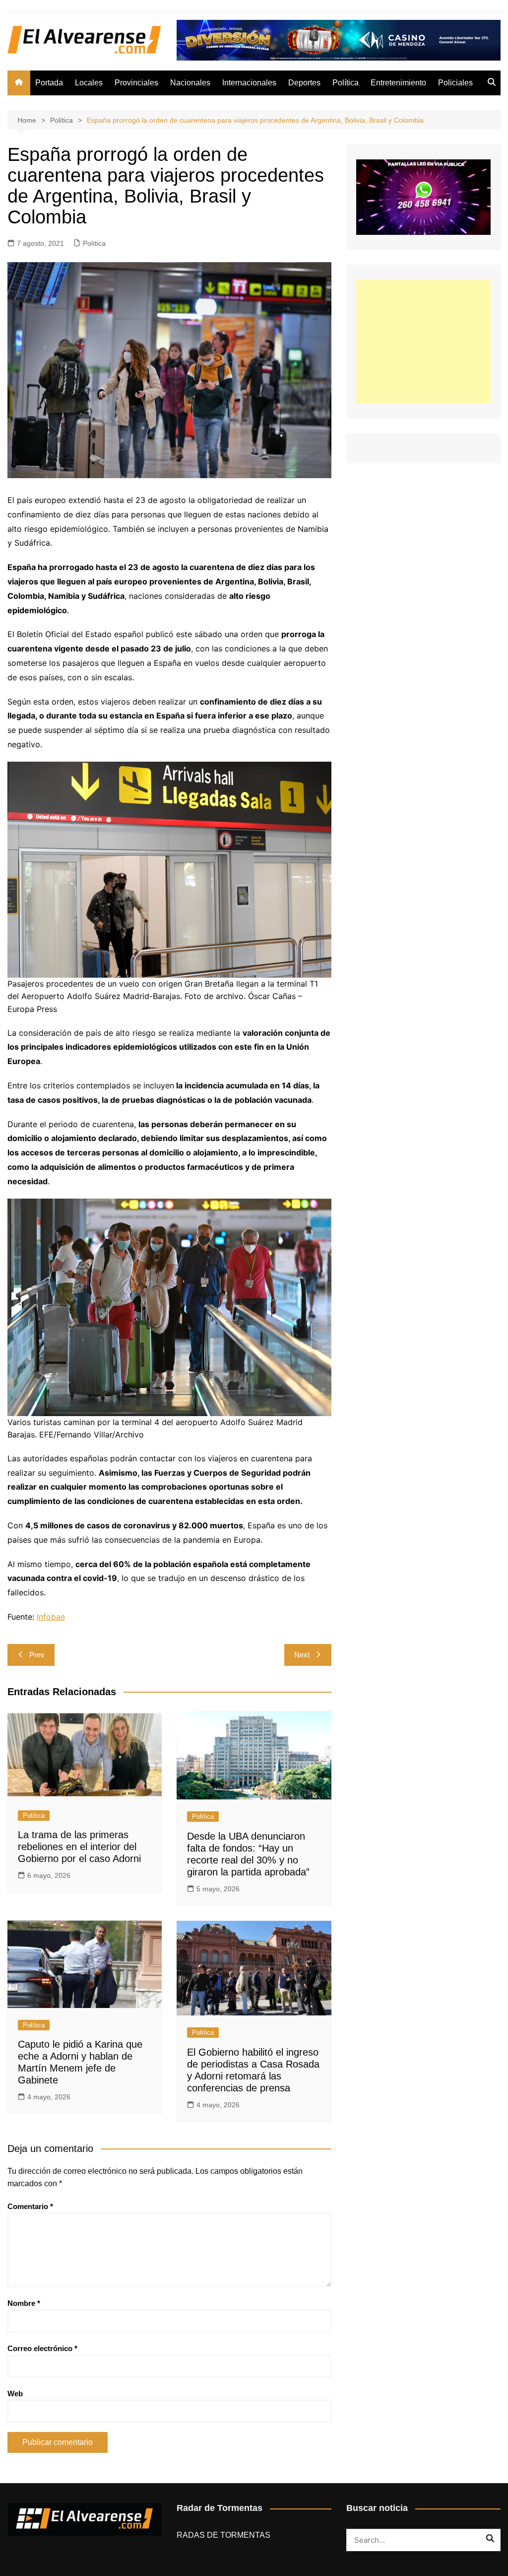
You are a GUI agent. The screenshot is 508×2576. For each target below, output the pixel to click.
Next (302, 1655)
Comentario (30, 2206)
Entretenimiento (398, 83)
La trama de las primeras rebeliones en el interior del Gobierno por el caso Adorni (79, 1847)
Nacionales (190, 83)
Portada (49, 83)
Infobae (51, 1617)
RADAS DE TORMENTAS (223, 2535)
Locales (89, 83)
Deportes (304, 83)
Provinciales (136, 83)
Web (15, 2394)
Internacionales (249, 83)
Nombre (24, 2303)
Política (346, 83)
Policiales (455, 83)
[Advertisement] (423, 342)
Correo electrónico (42, 2348)
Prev (37, 1655)
